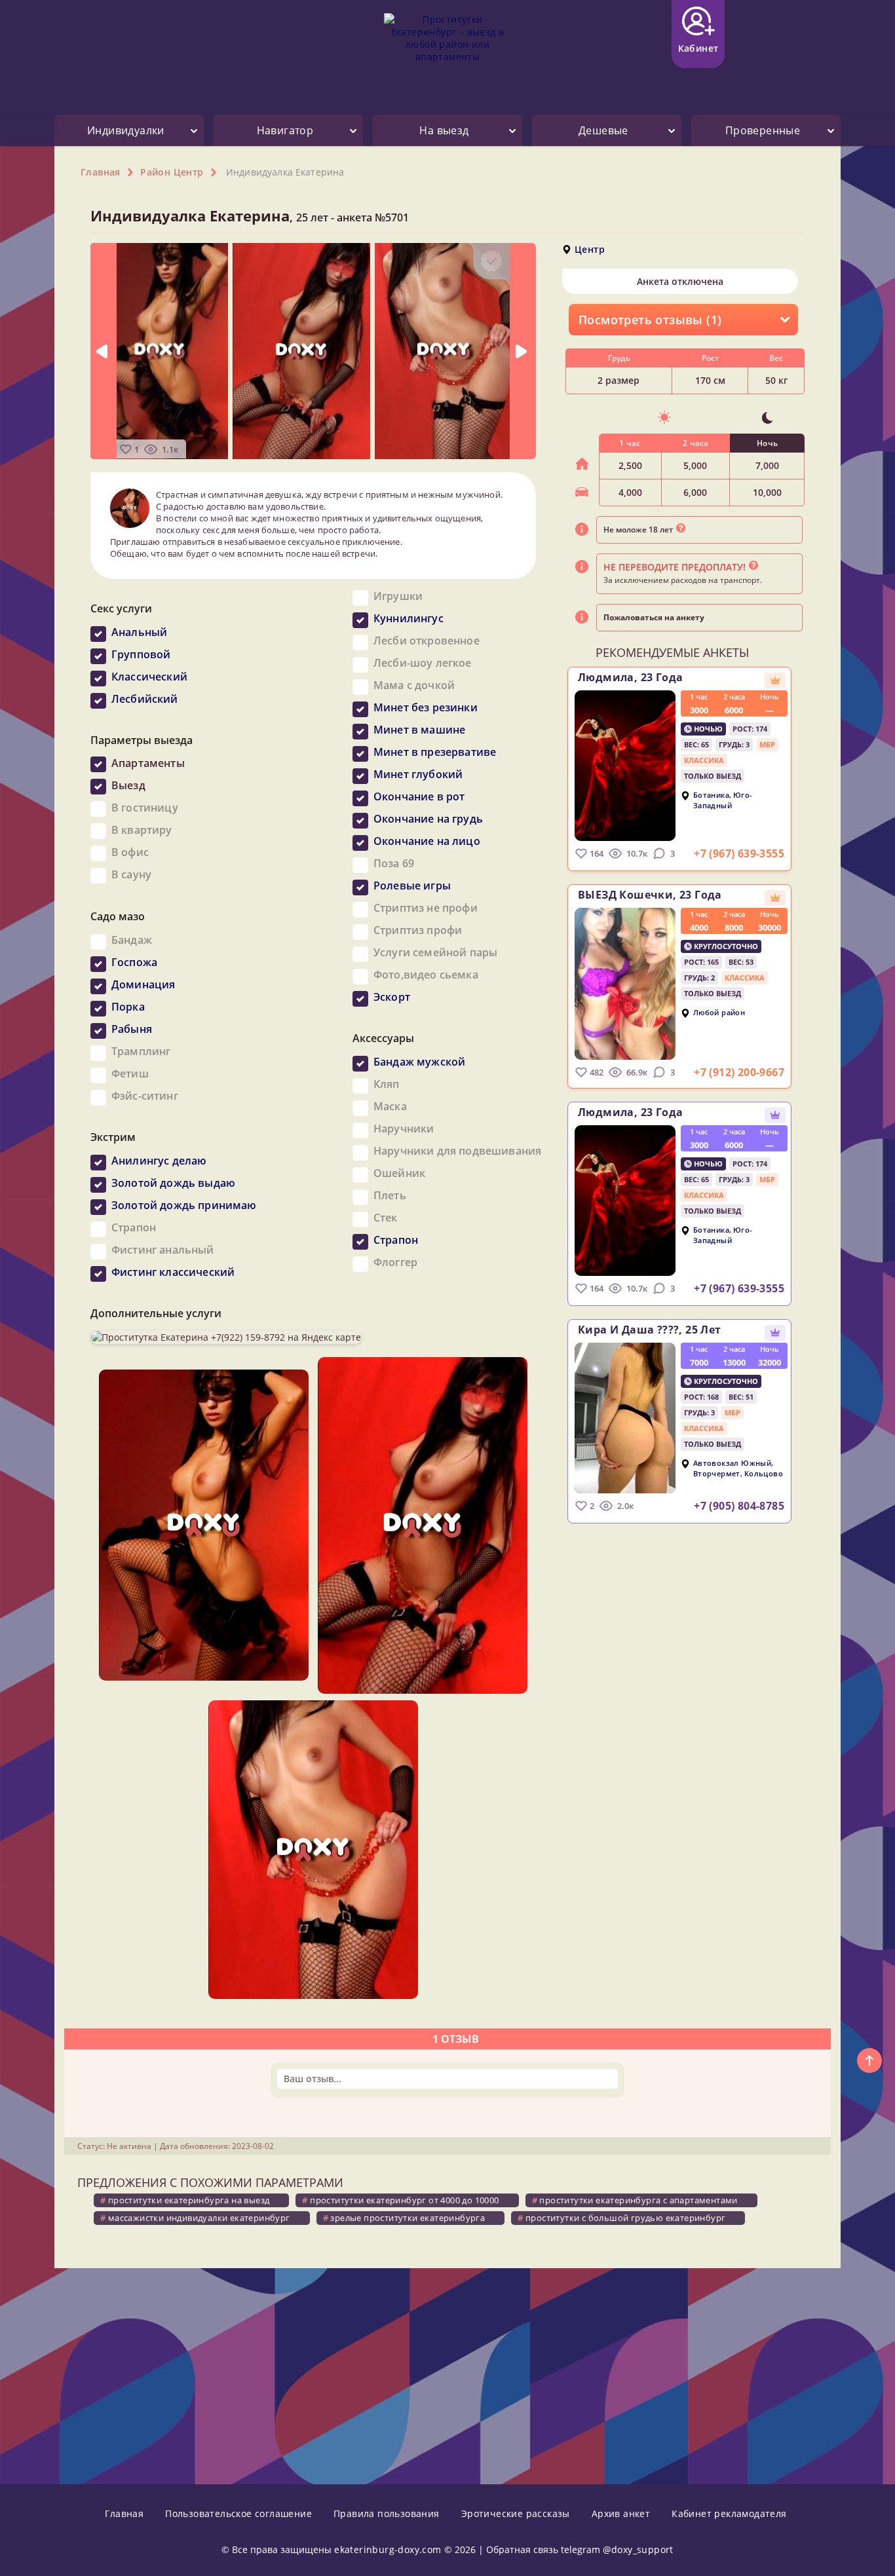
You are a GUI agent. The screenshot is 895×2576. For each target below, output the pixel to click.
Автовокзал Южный (732, 1463)
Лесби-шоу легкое (423, 663)
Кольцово (764, 1474)
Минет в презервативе (435, 752)
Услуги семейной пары (435, 952)
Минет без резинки (426, 707)
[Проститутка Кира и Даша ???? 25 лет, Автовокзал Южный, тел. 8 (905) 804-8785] (625, 1418)
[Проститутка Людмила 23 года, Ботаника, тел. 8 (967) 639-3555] (625, 766)
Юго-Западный (723, 800)
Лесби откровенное (427, 641)
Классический (149, 677)
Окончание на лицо (427, 841)
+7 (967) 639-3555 (739, 853)
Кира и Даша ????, (650, 1330)
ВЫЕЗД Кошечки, (650, 895)
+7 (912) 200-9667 (739, 1072)
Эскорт (392, 997)
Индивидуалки (126, 130)
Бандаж (132, 940)
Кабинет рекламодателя (729, 2513)
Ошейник (399, 1173)
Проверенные (763, 130)
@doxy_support (638, 2549)
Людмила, (630, 677)
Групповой (141, 654)
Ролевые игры (412, 886)
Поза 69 (394, 863)
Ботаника (711, 795)
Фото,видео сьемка (426, 975)
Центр (590, 249)
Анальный (139, 632)
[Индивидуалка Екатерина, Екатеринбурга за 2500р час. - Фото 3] (444, 350)
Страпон (134, 1227)
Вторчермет (717, 1474)
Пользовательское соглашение (238, 2513)
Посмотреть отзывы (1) (650, 320)
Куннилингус (409, 618)
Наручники (404, 1129)
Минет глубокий (418, 774)
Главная (124, 2513)
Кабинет (698, 48)
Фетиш (130, 1073)
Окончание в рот (419, 796)
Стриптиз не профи (426, 908)
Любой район (719, 1012)
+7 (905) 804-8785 (739, 1506)
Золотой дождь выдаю (173, 1183)
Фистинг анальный (163, 1250)
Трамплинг (141, 1051)
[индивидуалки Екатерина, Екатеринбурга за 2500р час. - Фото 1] (159, 350)
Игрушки (398, 596)
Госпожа (134, 962)
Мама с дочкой (414, 685)
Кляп (387, 1084)
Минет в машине (419, 730)
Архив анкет (621, 2513)
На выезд (444, 130)
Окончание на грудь (428, 819)
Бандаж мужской (419, 1062)
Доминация (143, 984)
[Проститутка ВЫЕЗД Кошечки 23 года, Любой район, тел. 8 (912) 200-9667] (625, 984)
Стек (386, 1218)
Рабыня (132, 1029)
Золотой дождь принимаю (184, 1205)
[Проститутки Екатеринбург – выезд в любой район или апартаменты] (447, 47)
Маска (390, 1106)
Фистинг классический (173, 1272)
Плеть (390, 1195)
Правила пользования (387, 2513)
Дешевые (603, 130)
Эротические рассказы (516, 2513)
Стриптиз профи (418, 930)
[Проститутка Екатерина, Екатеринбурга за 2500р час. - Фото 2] (301, 350)
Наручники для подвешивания (457, 1151)
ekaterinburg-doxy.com (388, 2549)
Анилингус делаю (159, 1161)
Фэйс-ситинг (145, 1096)
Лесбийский (145, 699)
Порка (128, 1007)
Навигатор (285, 130)
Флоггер (395, 1262)
